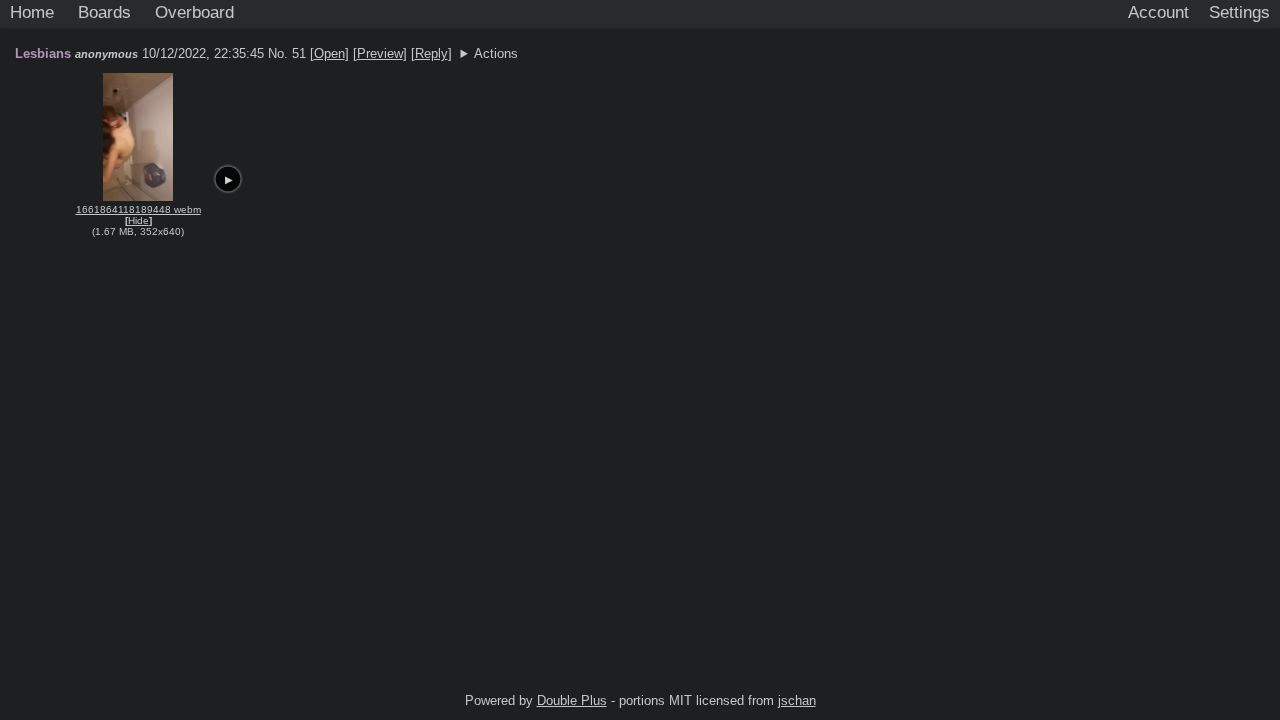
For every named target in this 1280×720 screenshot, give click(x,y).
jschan (797, 700)
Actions (496, 53)
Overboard (194, 12)
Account (1158, 12)
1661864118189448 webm (138, 209)
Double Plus (572, 700)
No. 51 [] (308, 53)
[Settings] (1239, 13)
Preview (380, 53)
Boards (104, 12)
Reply (431, 53)
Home (32, 12)
